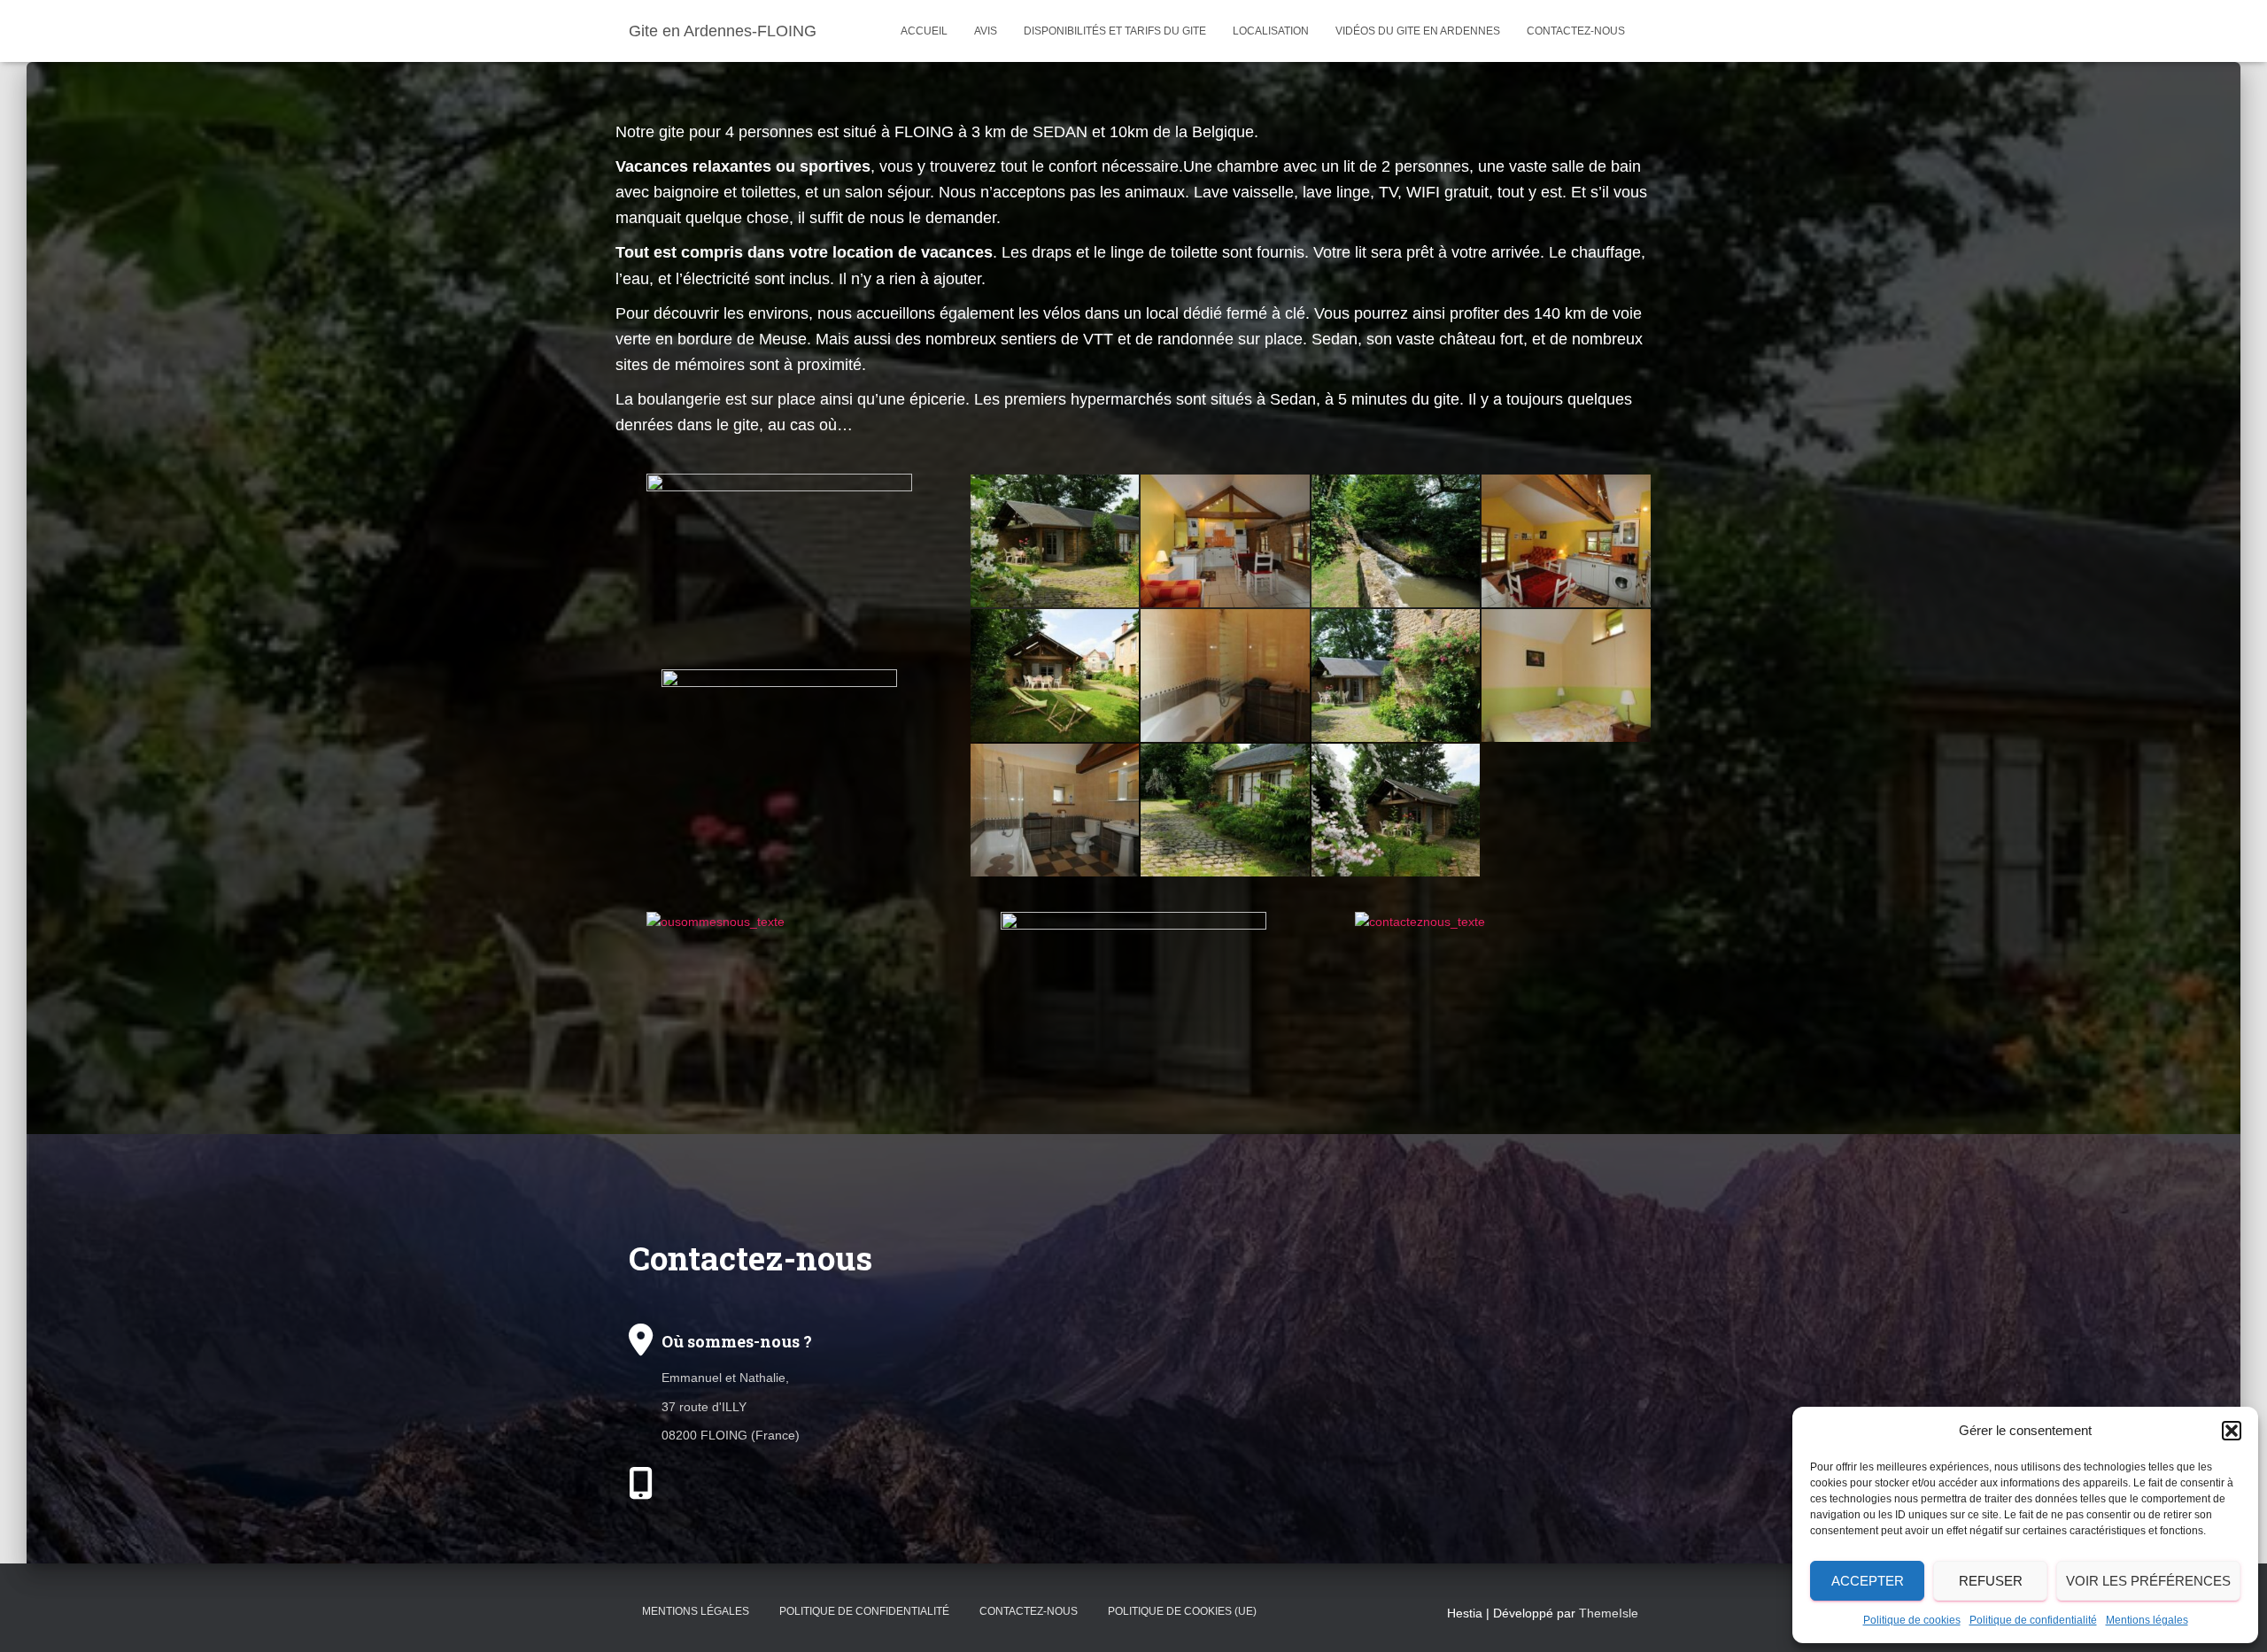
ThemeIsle (1609, 1613)
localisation (1271, 31)
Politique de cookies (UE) (1182, 1611)
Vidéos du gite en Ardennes (1418, 31)
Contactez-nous (1576, 31)
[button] (2232, 1431)
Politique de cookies (1912, 1620)
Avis (986, 31)
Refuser (1991, 1581)
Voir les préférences (2148, 1581)
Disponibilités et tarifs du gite (1115, 31)
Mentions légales (2147, 1620)
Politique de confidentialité (2033, 1620)
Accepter (1868, 1581)
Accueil (924, 31)
